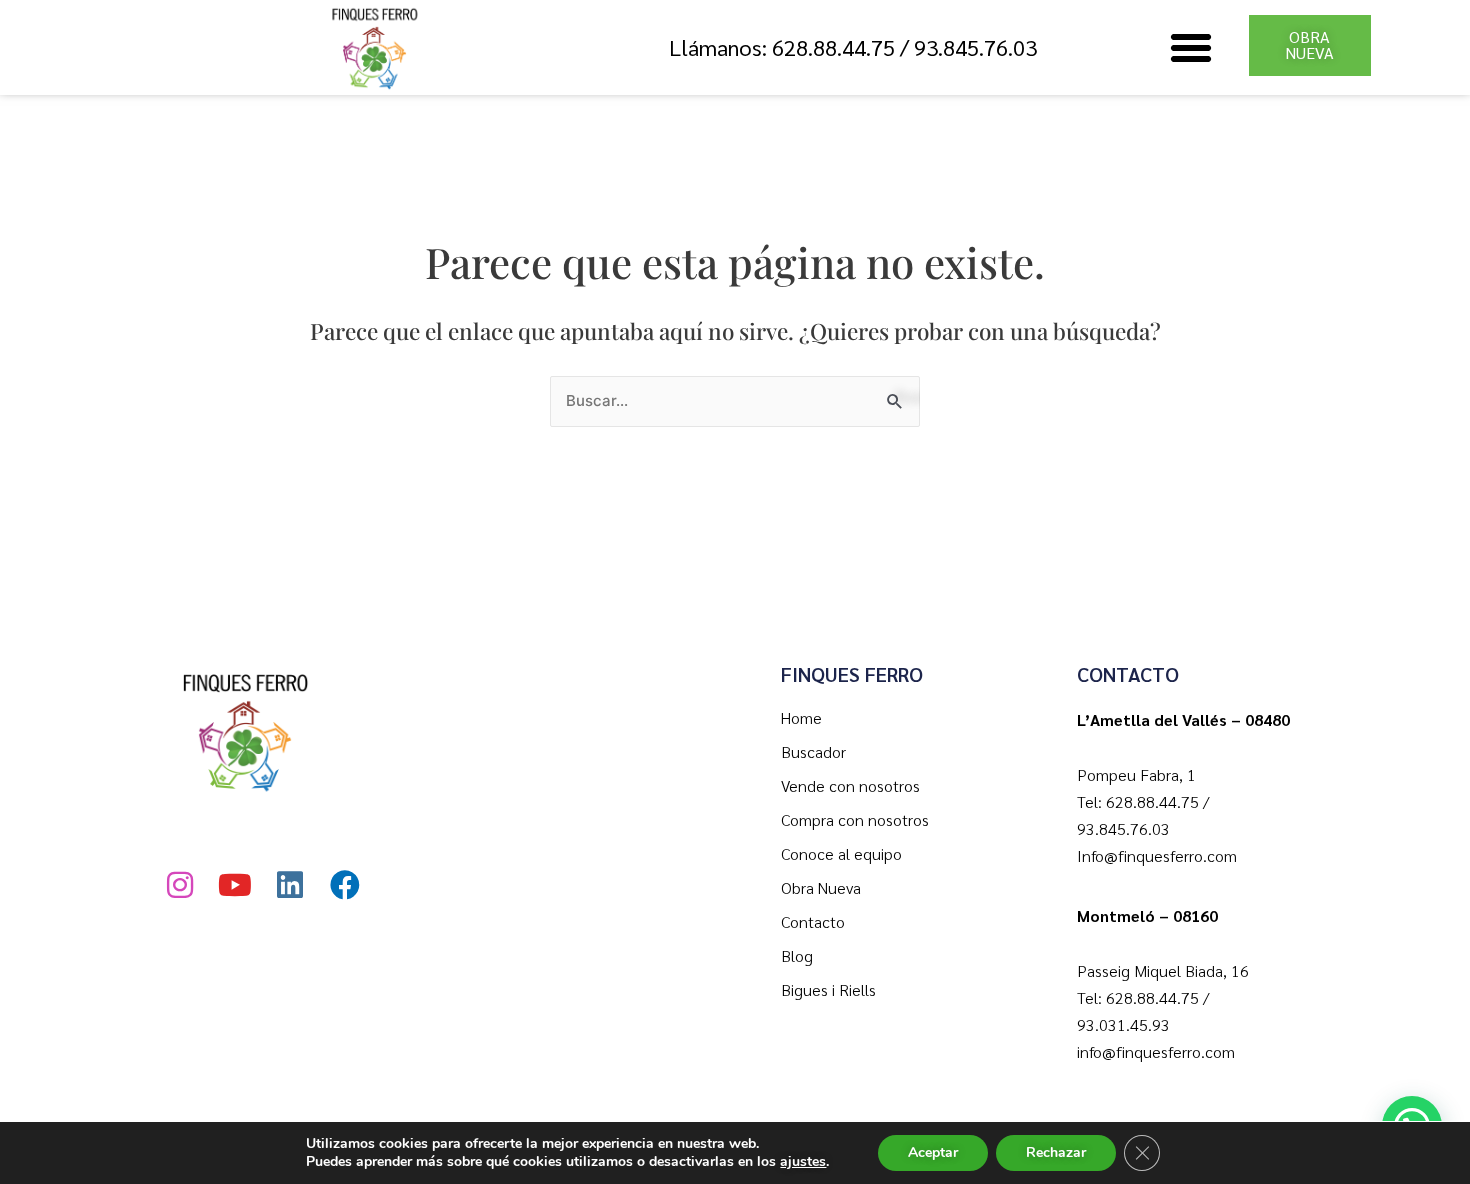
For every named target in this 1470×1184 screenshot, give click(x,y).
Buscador (813, 751)
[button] (1191, 48)
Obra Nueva (821, 887)
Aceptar (933, 1152)
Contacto (813, 921)
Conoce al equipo (841, 853)
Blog (797, 955)
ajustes (803, 1162)
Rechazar (1056, 1152)
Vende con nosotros (850, 785)
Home (801, 717)
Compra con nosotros (855, 819)
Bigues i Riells (828, 989)
